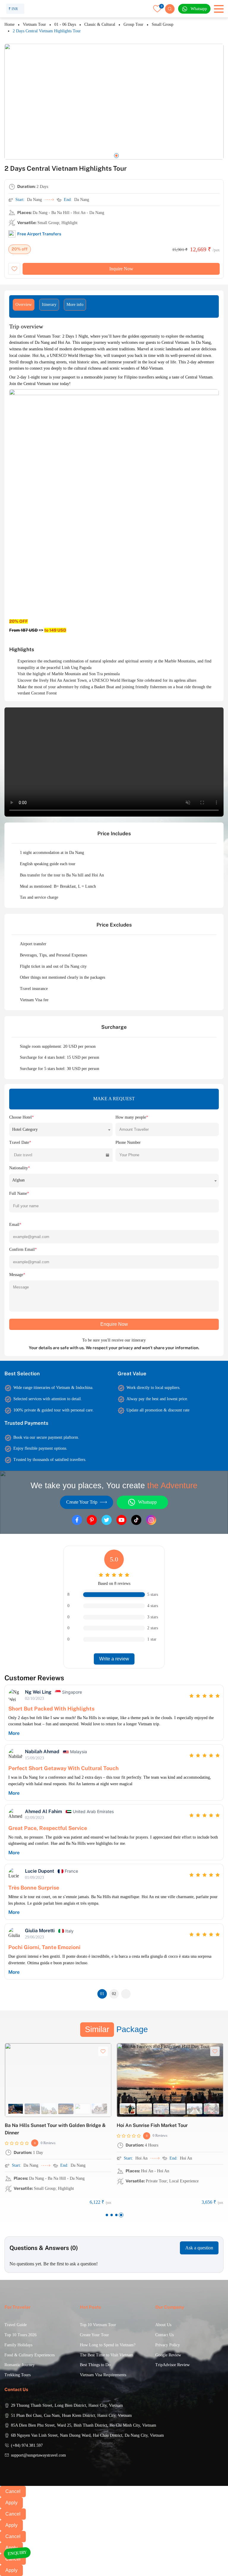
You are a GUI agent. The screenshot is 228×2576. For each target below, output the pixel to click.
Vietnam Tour (34, 24)
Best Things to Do (95, 2365)
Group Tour (133, 24)
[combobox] (61, 1129)
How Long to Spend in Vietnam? (108, 2345)
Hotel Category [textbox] (25, 1129)
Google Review (168, 2355)
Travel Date (20, 1142)
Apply (11, 2503)
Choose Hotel (22, 1117)
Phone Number (128, 1142)
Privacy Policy (168, 2345)
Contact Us (164, 2335)
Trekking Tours (18, 2375)
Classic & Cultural (100, 24)
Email (15, 1225)
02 (114, 1994)
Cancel (13, 2491)
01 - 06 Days (65, 24)
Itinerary (49, 305)
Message (17, 1275)
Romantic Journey (20, 2365)
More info (75, 305)
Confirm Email (23, 1249)
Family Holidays (18, 2345)
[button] (102, 156)
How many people (132, 1117)
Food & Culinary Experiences (30, 2355)
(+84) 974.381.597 (27, 2445)
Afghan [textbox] (18, 1180)
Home (9, 24)
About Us (163, 2325)
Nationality (20, 1168)
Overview (24, 305)
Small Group (163, 24)
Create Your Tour (94, 2335)
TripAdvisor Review (172, 2365)
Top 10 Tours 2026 (20, 2335)
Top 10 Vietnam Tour (98, 2325)
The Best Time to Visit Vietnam (107, 2355)
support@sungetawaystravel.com (38, 2455)
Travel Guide (16, 2325)
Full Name (19, 1193)
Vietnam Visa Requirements (103, 2375)
